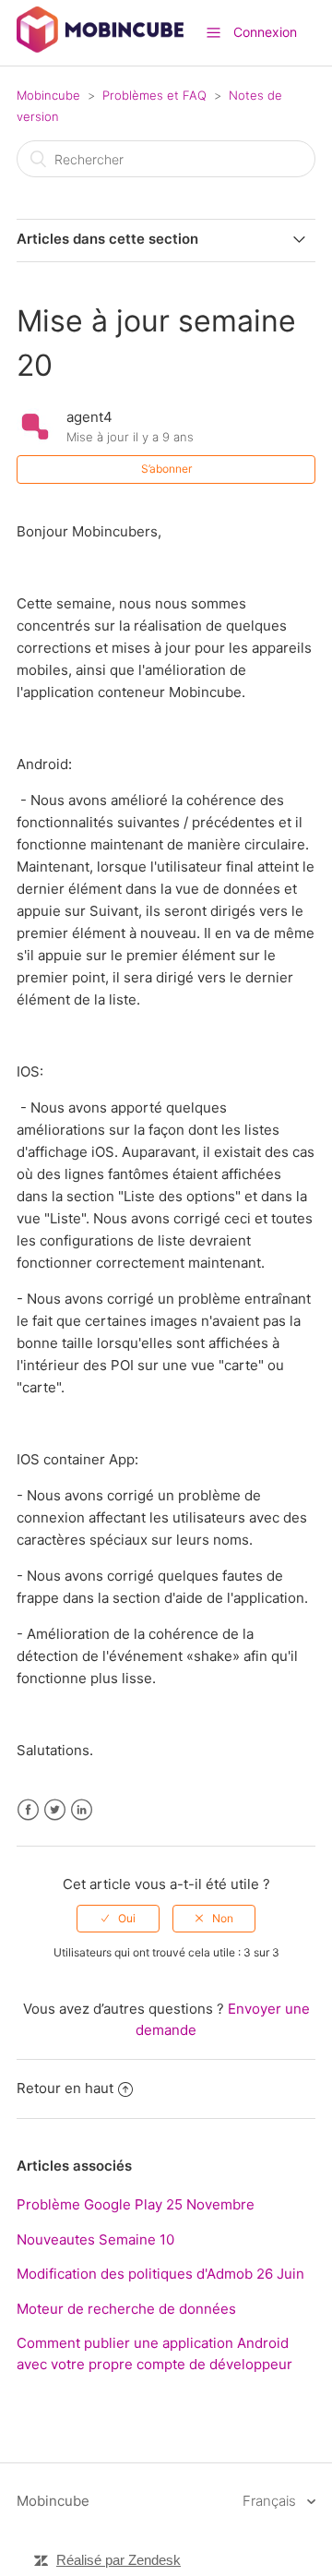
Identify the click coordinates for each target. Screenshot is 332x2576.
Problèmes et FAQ (154, 95)
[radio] (118, 1919)
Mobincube (48, 95)
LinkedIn (82, 1810)
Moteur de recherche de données (126, 2309)
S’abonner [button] (166, 469)
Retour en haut (65, 2088)
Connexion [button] (265, 32)
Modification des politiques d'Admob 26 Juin (160, 2274)
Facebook (28, 1810)
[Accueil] (100, 48)
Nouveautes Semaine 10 (95, 2239)
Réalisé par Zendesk (119, 2560)
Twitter (55, 1810)
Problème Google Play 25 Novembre (136, 2204)
